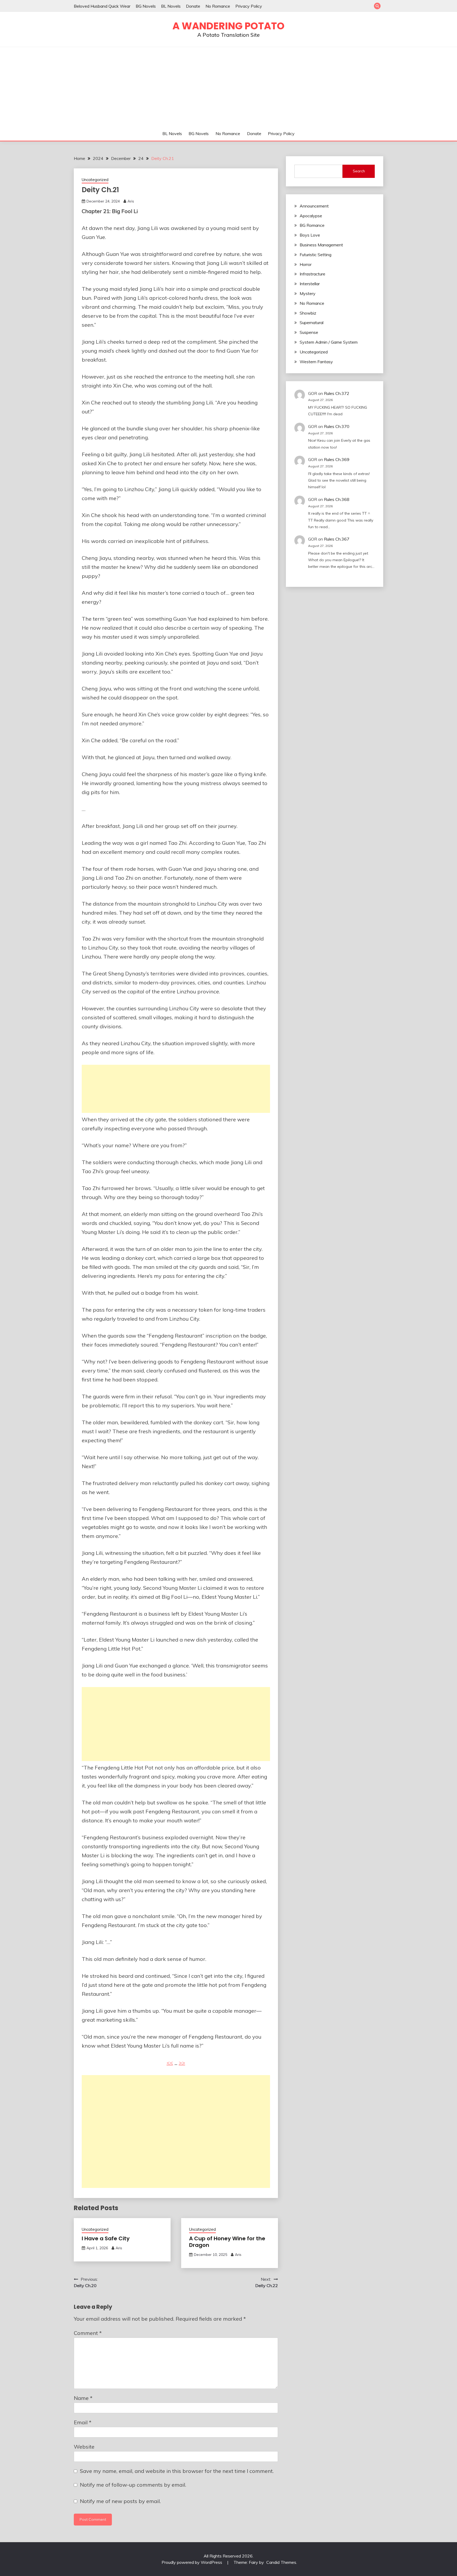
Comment (88, 2333)
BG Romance (312, 225)
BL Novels (171, 6)
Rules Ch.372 (337, 393)
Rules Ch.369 (337, 459)
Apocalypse (311, 216)
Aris (131, 201)
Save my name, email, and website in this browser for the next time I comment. (177, 2471)
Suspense (309, 332)
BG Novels (146, 6)
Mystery (308, 293)
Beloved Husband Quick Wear (102, 6)
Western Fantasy (316, 362)
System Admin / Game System (329, 342)
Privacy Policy (249, 6)
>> (182, 2063)
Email (83, 2422)
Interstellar (310, 284)
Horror (306, 264)
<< (170, 2063)
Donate (193, 6)
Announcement (314, 206)
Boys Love (310, 235)
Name (83, 2398)
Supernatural (312, 322)
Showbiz (308, 313)
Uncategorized (95, 180)
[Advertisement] (229, 87)
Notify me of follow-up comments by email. (133, 2485)
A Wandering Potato (229, 26)
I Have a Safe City (106, 2238)
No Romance (218, 6)
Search (359, 171)
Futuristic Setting (316, 255)
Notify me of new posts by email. (120, 2501)
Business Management (321, 245)
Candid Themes (281, 2562)
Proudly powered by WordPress (192, 2562)
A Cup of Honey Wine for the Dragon (227, 2242)
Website (84, 2447)
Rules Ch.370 (337, 426)
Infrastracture (312, 274)
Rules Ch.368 (337, 499)
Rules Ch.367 (337, 539)
